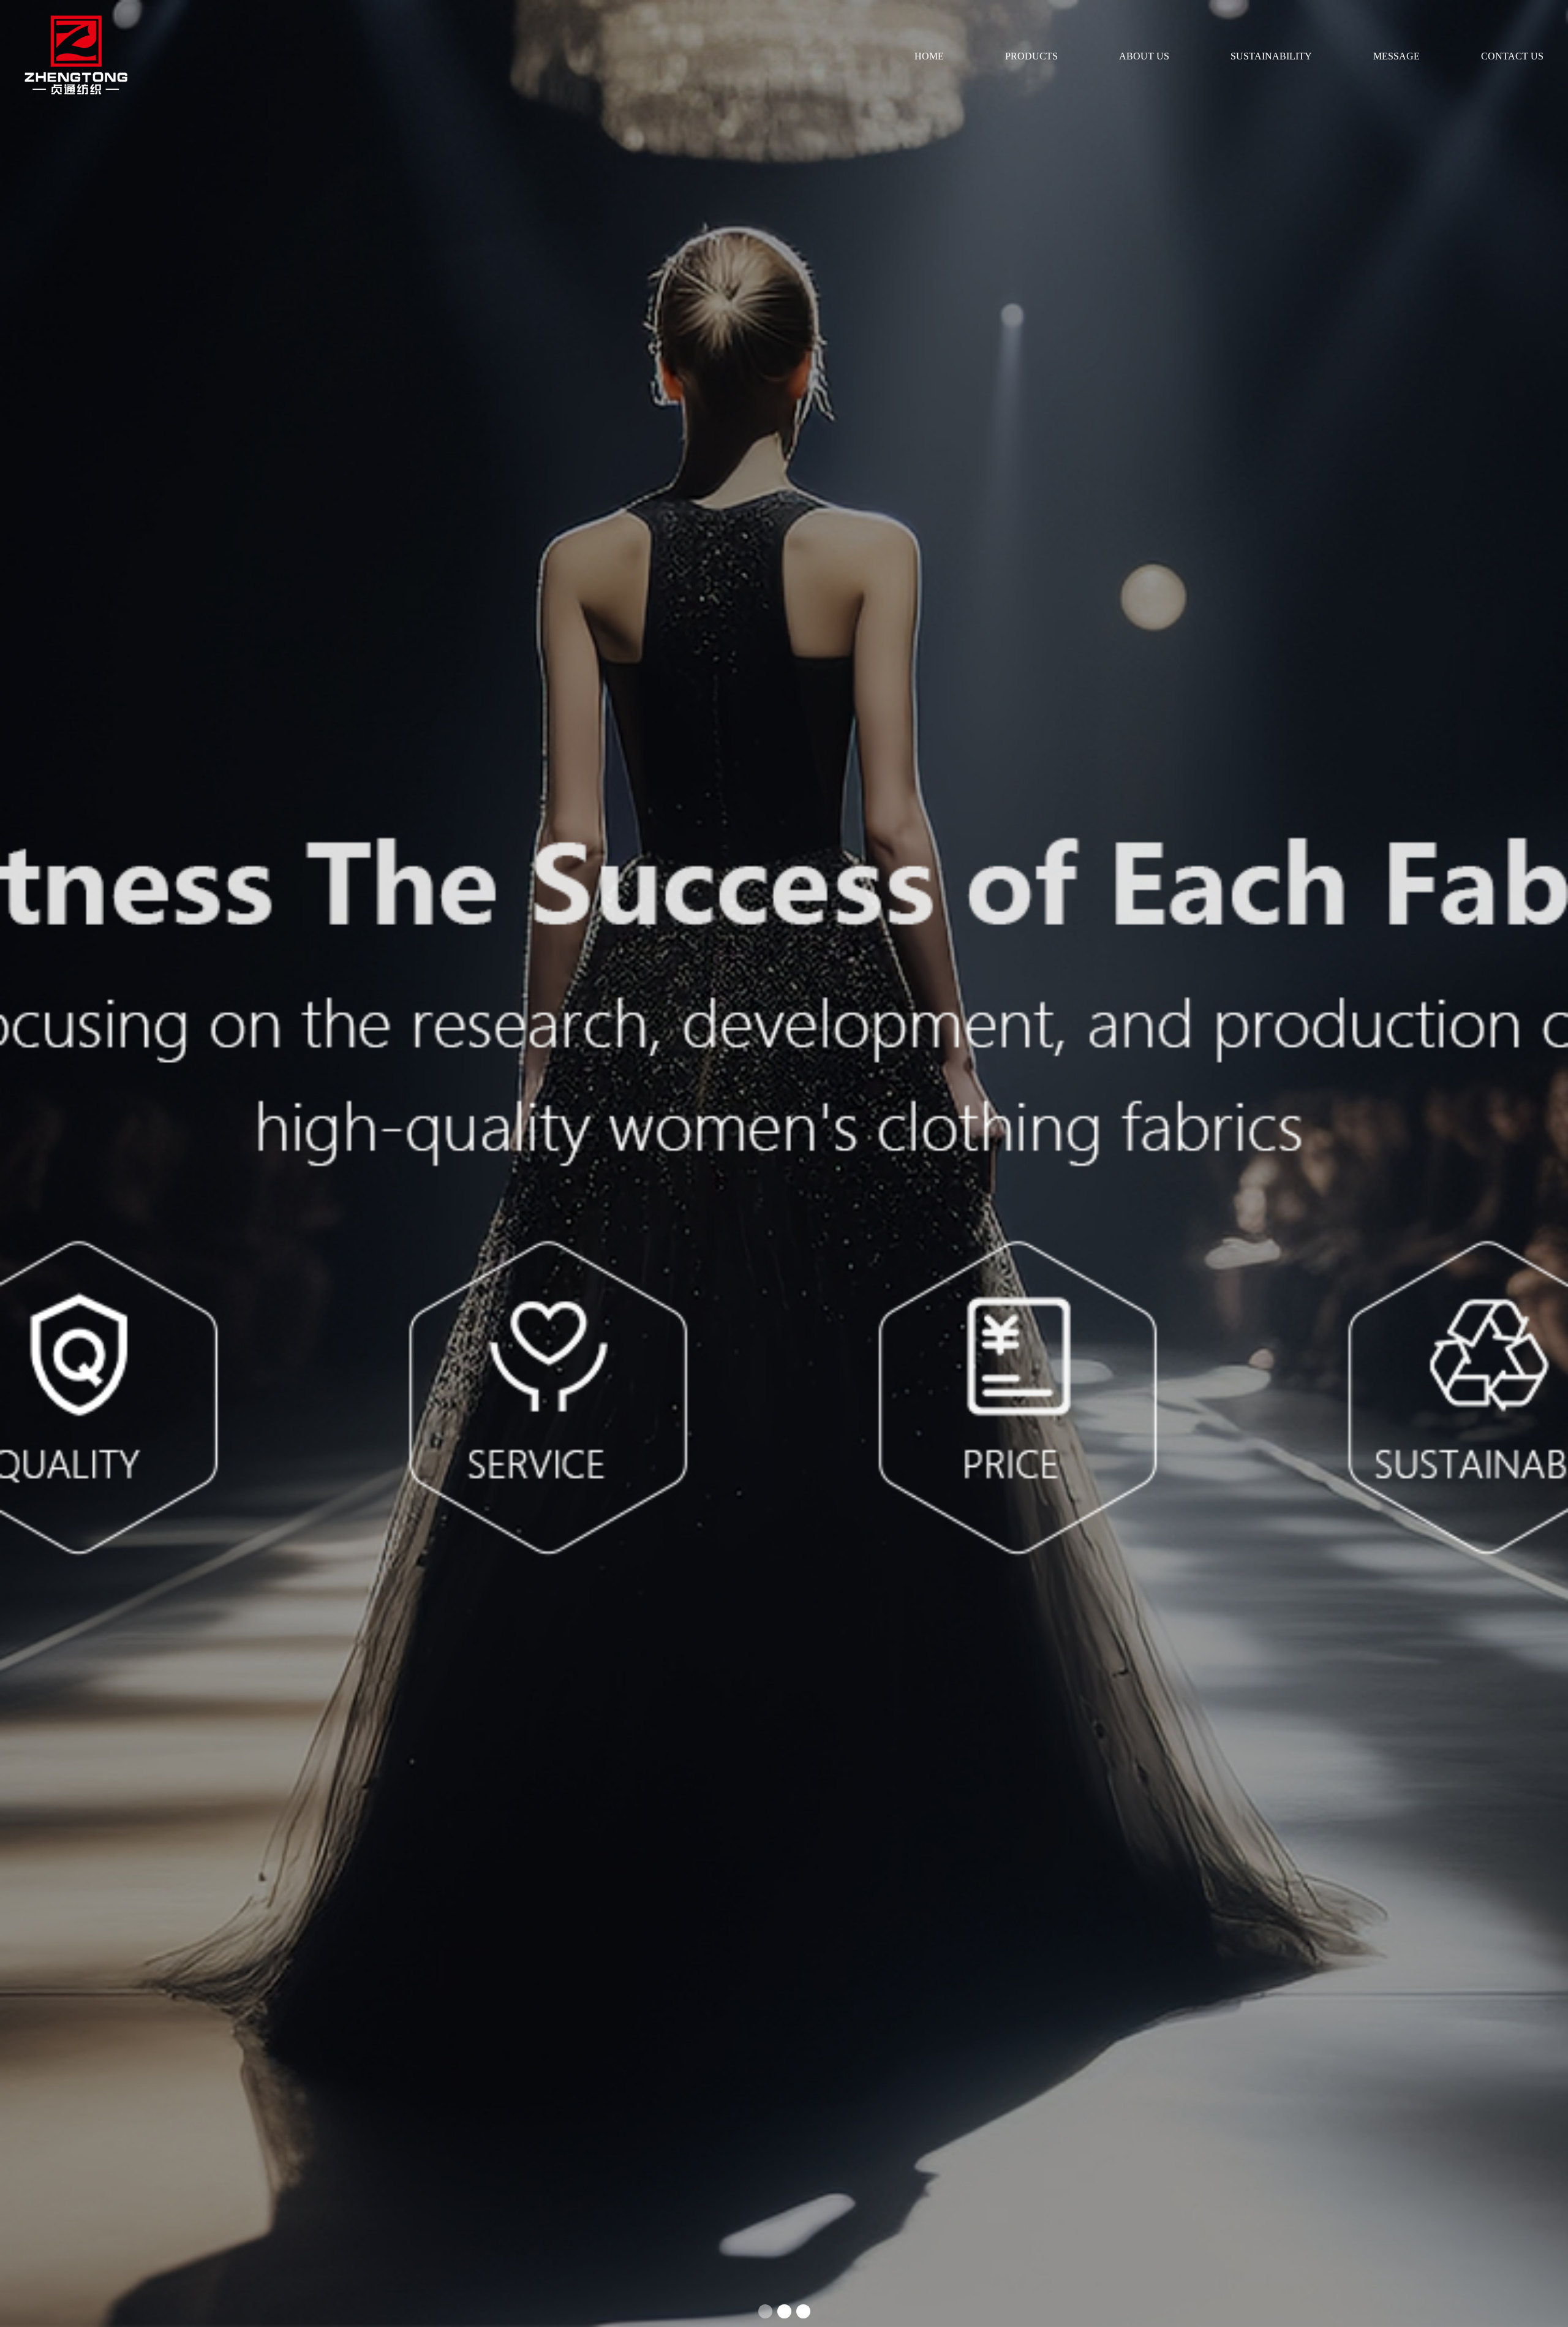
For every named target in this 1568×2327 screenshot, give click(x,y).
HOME (929, 56)
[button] (765, 2311)
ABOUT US (1144, 56)
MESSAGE (1396, 56)
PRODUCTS (1031, 56)
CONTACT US (1512, 56)
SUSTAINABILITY (1271, 56)
